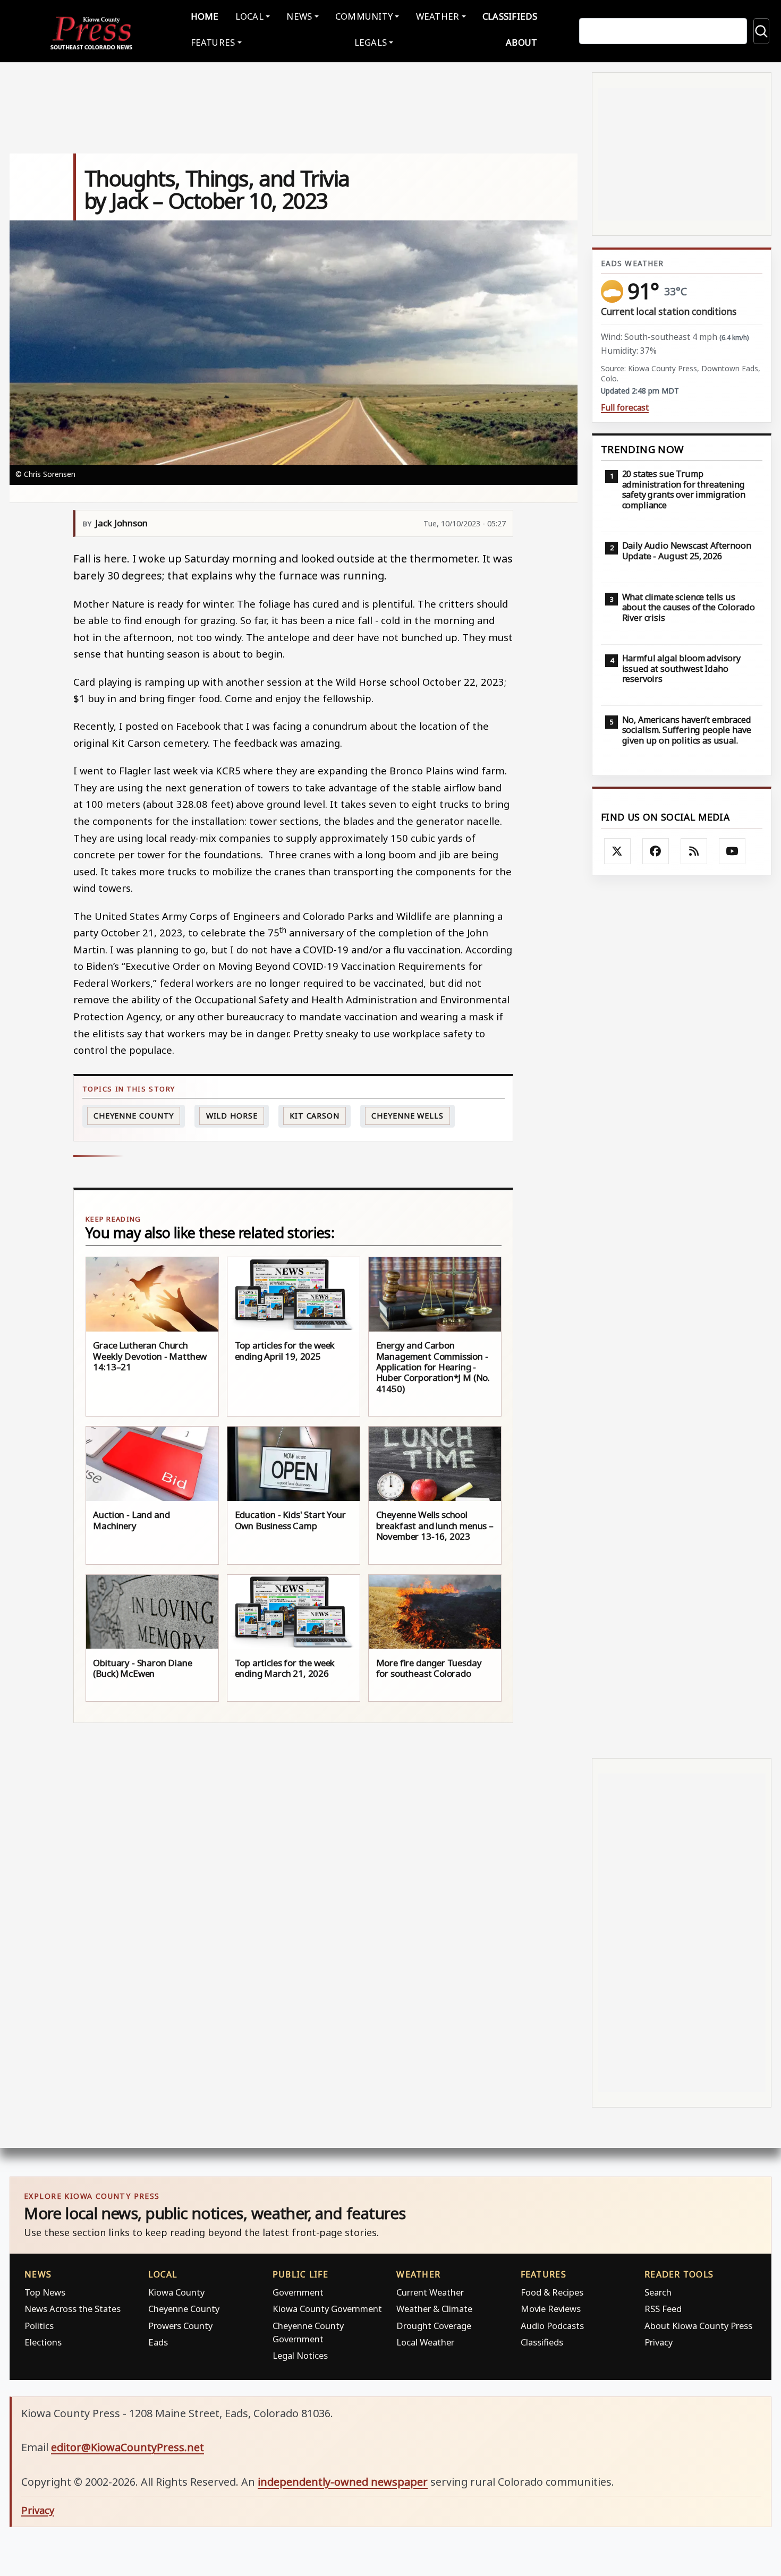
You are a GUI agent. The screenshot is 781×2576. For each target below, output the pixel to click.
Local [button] (249, 16)
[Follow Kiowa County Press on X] (617, 851)
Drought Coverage (434, 2326)
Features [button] (213, 42)
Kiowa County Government (327, 2309)
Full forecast (625, 408)
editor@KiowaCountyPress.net (128, 2447)
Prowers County (180, 2326)
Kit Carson (315, 1116)
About (521, 42)
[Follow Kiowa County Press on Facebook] (656, 851)
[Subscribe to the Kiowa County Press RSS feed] (694, 851)
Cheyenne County (134, 1116)
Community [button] (364, 16)
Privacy (659, 2342)
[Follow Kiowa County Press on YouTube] (732, 851)
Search (658, 2292)
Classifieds (510, 16)
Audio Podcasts (552, 2326)
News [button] (299, 16)
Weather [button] (438, 16)
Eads (158, 2342)
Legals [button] (371, 42)
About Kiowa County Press (698, 2326)
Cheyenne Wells (408, 1116)
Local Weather (425, 2342)
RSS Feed (663, 2309)
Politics (39, 2326)
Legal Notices (300, 2355)
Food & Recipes (552, 2292)
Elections (43, 2342)
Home (205, 16)
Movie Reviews (551, 2309)
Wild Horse (232, 1116)
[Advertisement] (682, 1316)
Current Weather (430, 2292)
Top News (45, 2292)
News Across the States (73, 2309)
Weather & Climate (434, 2309)
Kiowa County (176, 2292)
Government (298, 2292)
